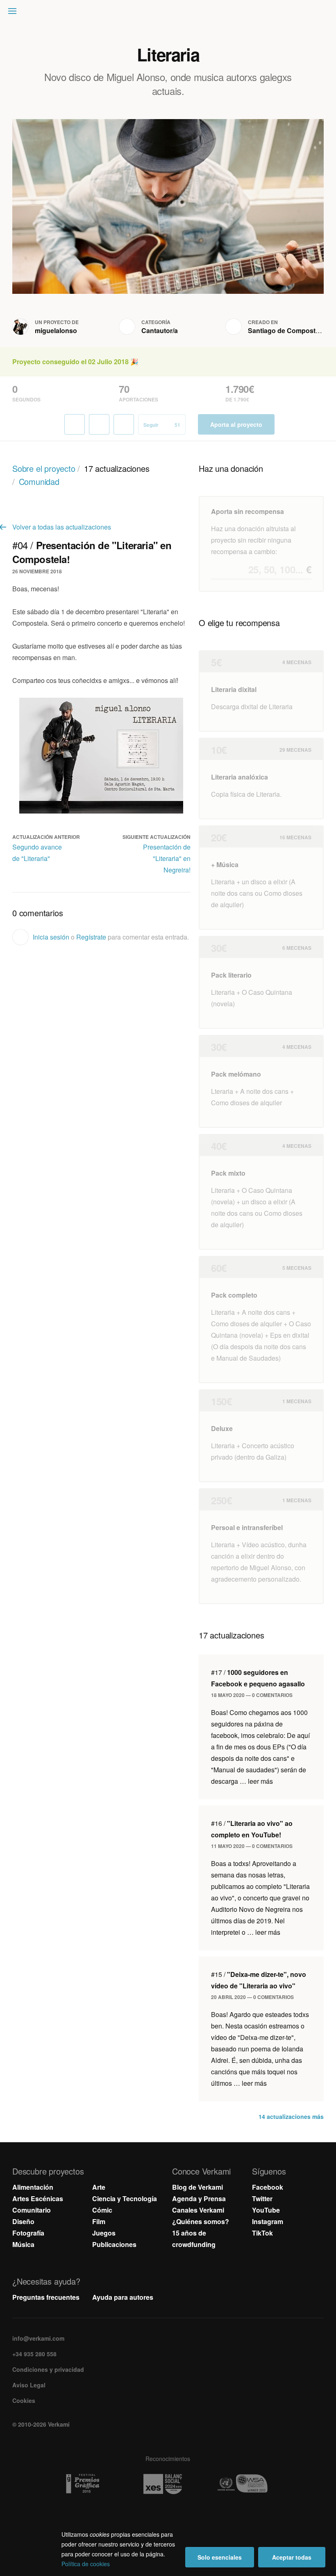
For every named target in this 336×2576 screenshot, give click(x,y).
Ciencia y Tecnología (125, 2199)
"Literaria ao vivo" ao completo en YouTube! (252, 1829)
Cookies (24, 2400)
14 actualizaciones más (291, 2116)
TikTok (262, 2233)
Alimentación (33, 2187)
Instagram (268, 2221)
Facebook (268, 2187)
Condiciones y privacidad (48, 2369)
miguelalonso (56, 330)
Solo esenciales (220, 2557)
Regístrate (91, 937)
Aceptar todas (292, 2557)
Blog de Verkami (198, 2187)
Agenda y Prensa (199, 2199)
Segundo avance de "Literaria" (37, 853)
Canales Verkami (198, 2210)
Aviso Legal (29, 2385)
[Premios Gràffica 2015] (88, 2484)
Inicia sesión (51, 937)
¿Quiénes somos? (201, 2221)
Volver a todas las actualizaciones (62, 527)
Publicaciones (114, 2244)
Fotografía (28, 2233)
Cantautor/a (160, 330)
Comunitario (32, 2210)
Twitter (262, 2199)
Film (99, 2221)
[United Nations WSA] (248, 2484)
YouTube (266, 2210)
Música (23, 2244)
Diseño (23, 2221)
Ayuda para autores (123, 2297)
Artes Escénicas (38, 2199)
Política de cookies (86, 2564)
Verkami (169, 13)
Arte (99, 2187)
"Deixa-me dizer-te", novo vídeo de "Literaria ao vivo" (259, 1980)
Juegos (104, 2233)
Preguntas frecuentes (46, 2297)
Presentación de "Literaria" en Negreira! (167, 858)
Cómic (102, 2210)
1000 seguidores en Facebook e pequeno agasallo (258, 1678)
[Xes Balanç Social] (168, 2484)
